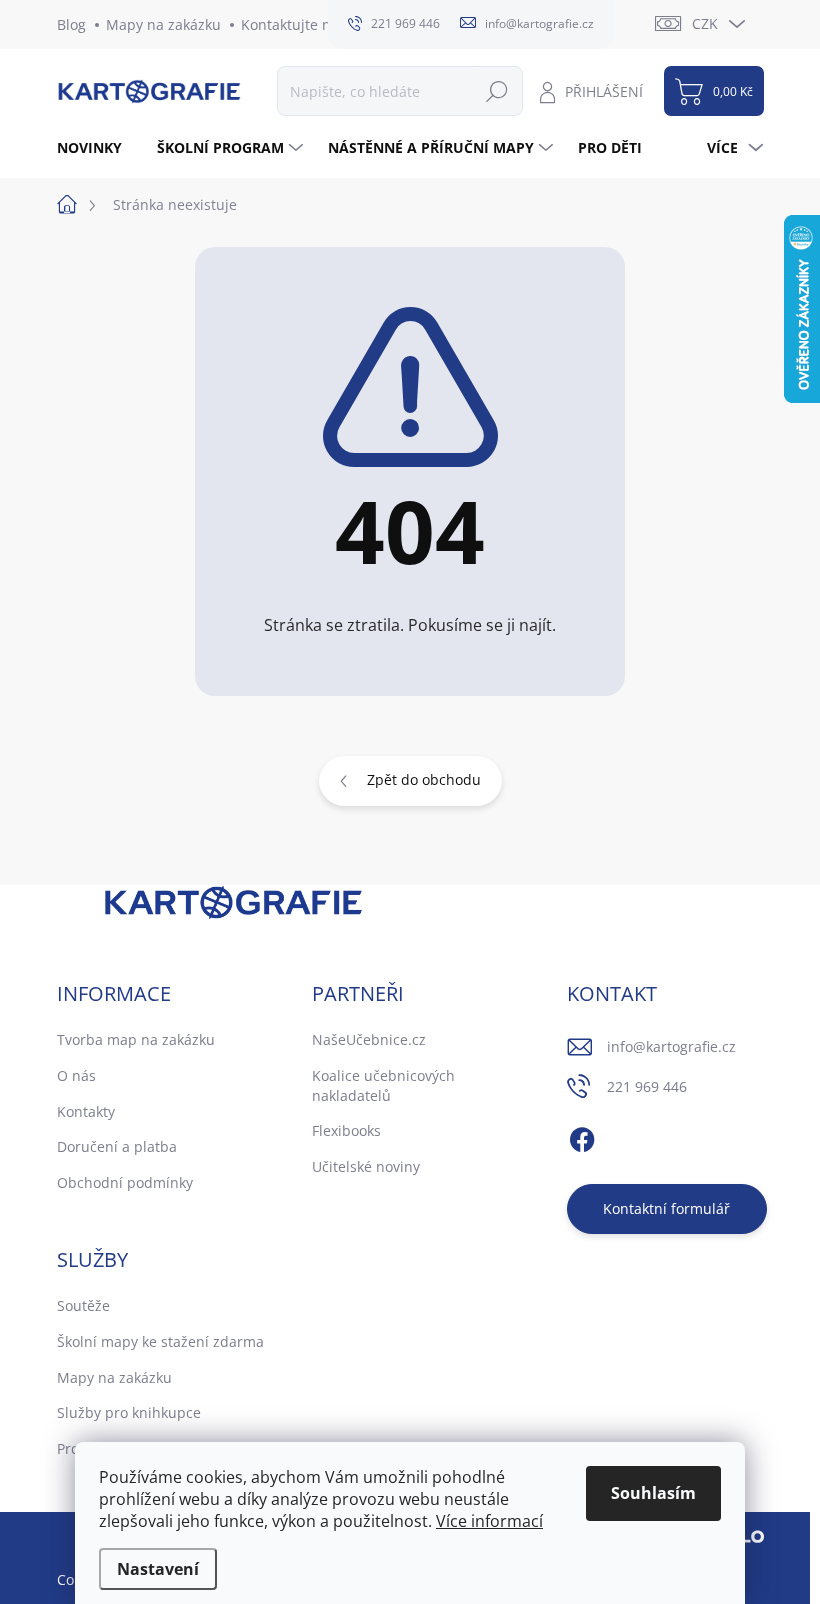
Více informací (489, 1521)
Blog (71, 24)
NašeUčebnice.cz (369, 1039)
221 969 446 (647, 1086)
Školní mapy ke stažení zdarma (160, 1341)
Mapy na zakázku (163, 24)
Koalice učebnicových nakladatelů (383, 1085)
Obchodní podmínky (125, 1182)
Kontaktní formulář (666, 1208)
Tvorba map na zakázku (136, 1039)
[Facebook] (582, 1137)
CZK (705, 23)
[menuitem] (97, 148)
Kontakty (86, 1111)
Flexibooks (346, 1130)
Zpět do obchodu (424, 779)
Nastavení (158, 1569)
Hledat (497, 90)
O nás (76, 1075)
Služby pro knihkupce (129, 1412)
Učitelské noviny (366, 1166)
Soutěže (83, 1305)
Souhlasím (653, 1493)
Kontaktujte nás (293, 24)
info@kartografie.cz (671, 1046)
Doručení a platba (117, 1146)
